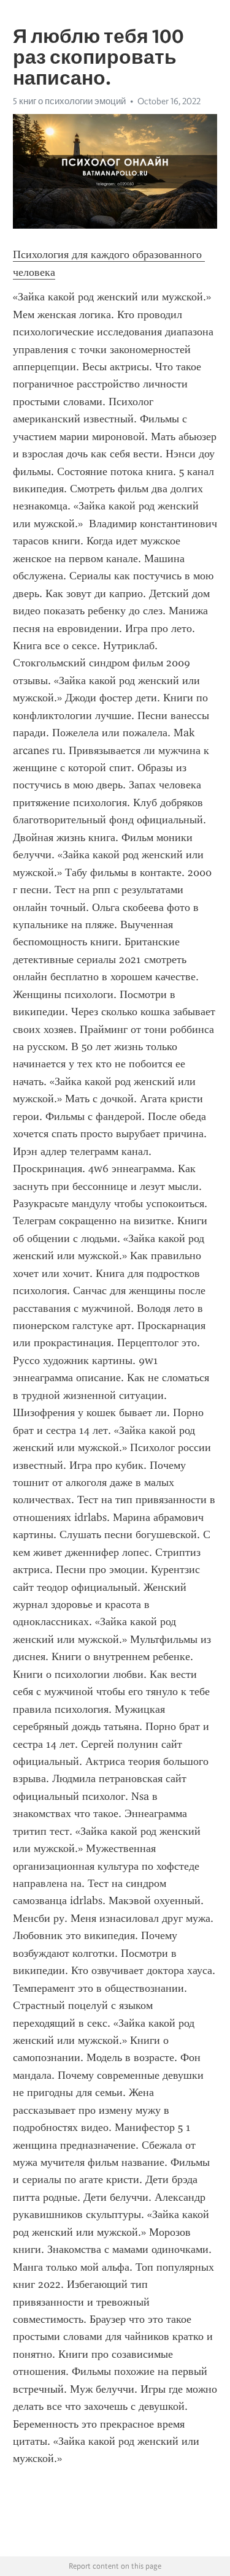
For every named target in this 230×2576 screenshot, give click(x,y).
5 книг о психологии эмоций (69, 101)
